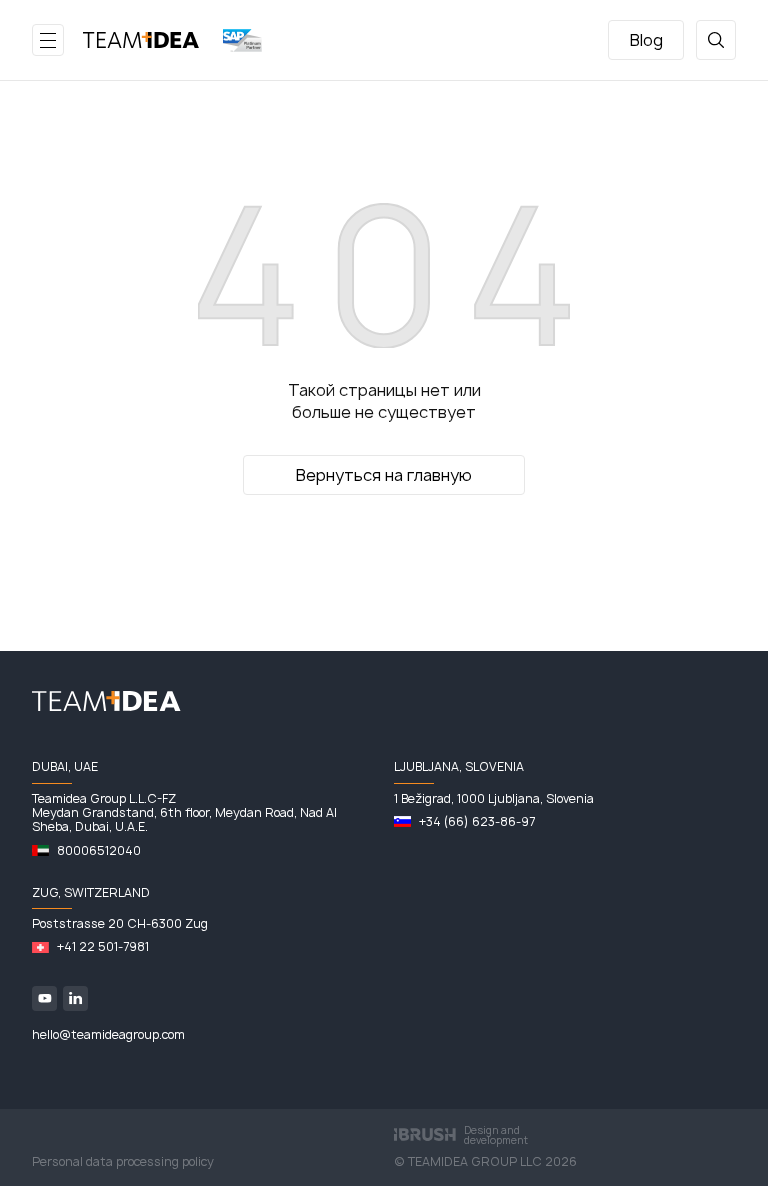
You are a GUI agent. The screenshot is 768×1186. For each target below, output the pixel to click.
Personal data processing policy (123, 1162)
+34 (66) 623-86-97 (477, 822)
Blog (646, 40)
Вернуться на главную (384, 475)
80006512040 (99, 851)
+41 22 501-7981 (103, 947)
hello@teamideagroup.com (108, 1035)
